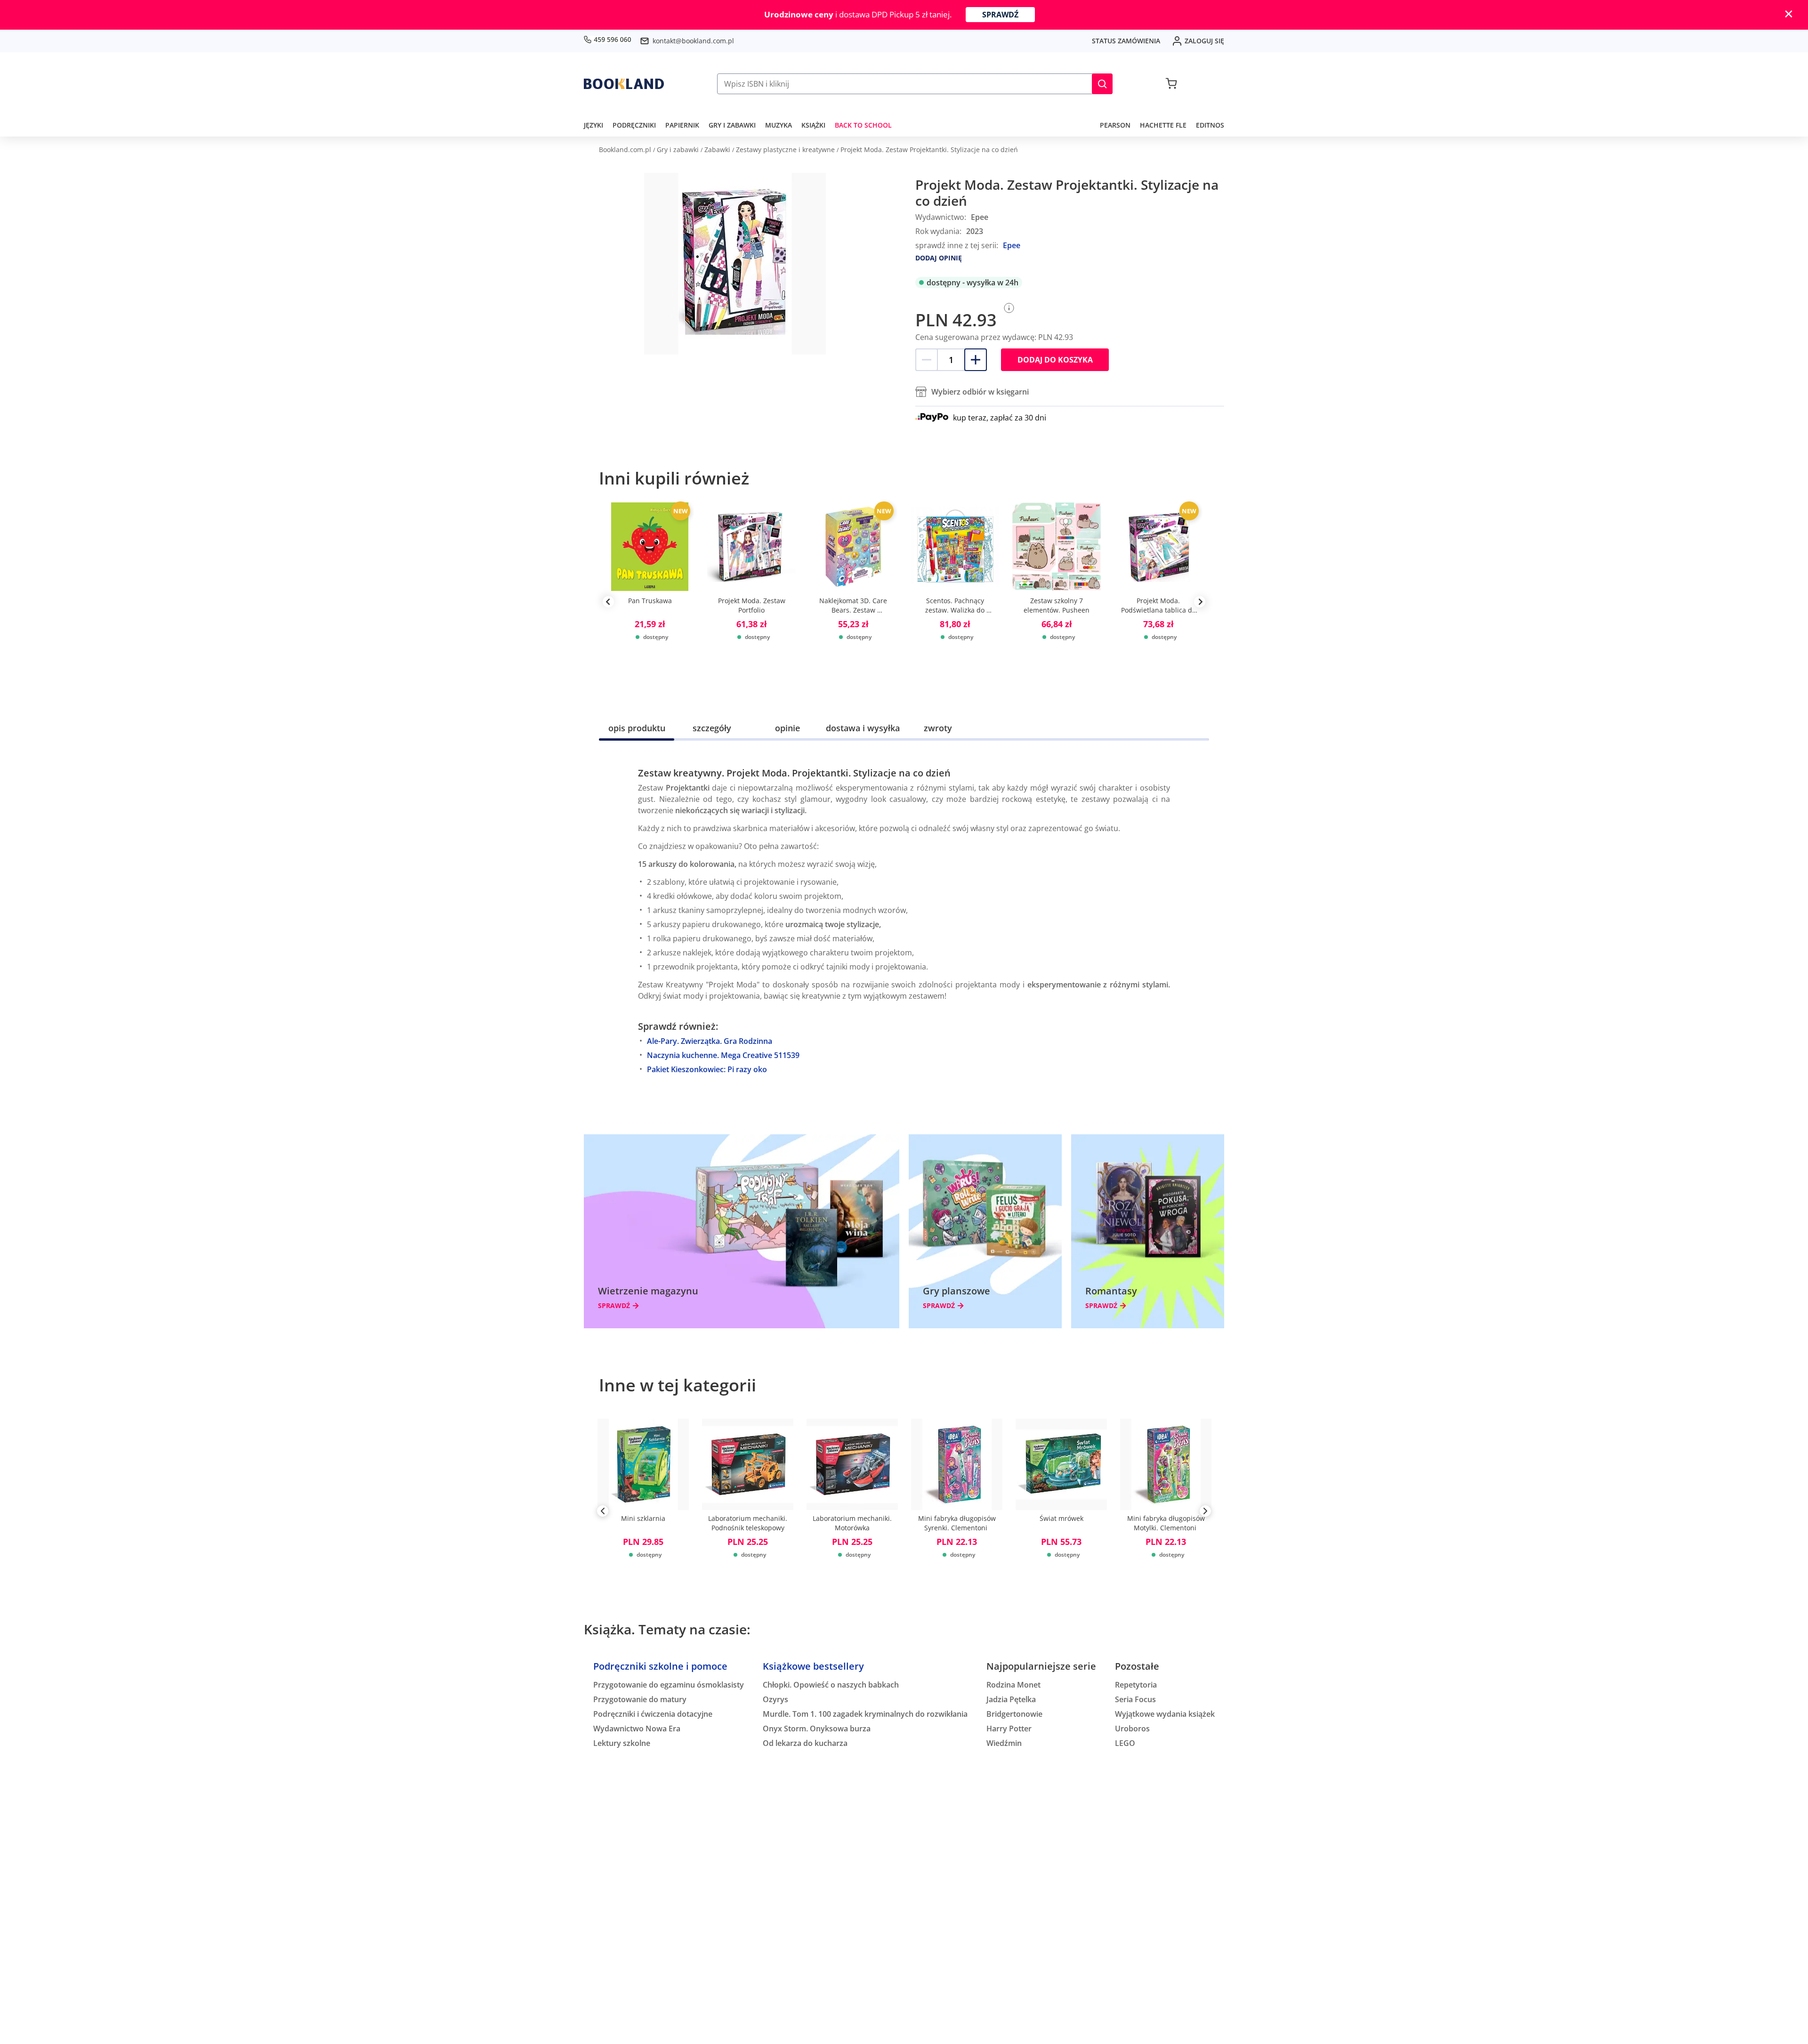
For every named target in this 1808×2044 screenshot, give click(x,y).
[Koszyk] (1171, 84)
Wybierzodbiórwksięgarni (980, 392)
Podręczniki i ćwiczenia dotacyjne (653, 1714)
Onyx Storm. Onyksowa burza (817, 1729)
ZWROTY (938, 728)
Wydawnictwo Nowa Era (637, 1729)
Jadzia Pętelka (1011, 1699)
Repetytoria (1136, 1685)
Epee (1012, 245)
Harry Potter (1009, 1729)
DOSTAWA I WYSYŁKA (863, 728)
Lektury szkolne (622, 1743)
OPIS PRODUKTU (637, 728)
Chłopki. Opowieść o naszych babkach (831, 1685)
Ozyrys (775, 1699)
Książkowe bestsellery (813, 1666)
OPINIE (787, 728)
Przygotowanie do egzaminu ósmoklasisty (669, 1685)
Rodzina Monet (1013, 1685)
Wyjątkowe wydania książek (1165, 1714)
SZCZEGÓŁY (712, 728)
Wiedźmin (1004, 1743)
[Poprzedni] (603, 1513)
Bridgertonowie (1014, 1714)
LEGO (1125, 1743)
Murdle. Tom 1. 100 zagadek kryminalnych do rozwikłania (865, 1714)
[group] (650, 602)
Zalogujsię (1204, 41)
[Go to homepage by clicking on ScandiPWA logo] (624, 84)
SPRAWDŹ (1000, 15)
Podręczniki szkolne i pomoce (660, 1666)
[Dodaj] (976, 360)
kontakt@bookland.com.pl (693, 41)
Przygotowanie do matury (640, 1699)
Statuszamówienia (1126, 41)
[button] (1102, 84)
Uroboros (1132, 1729)
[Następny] (1205, 1513)
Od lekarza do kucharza (805, 1743)
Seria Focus (1135, 1699)
